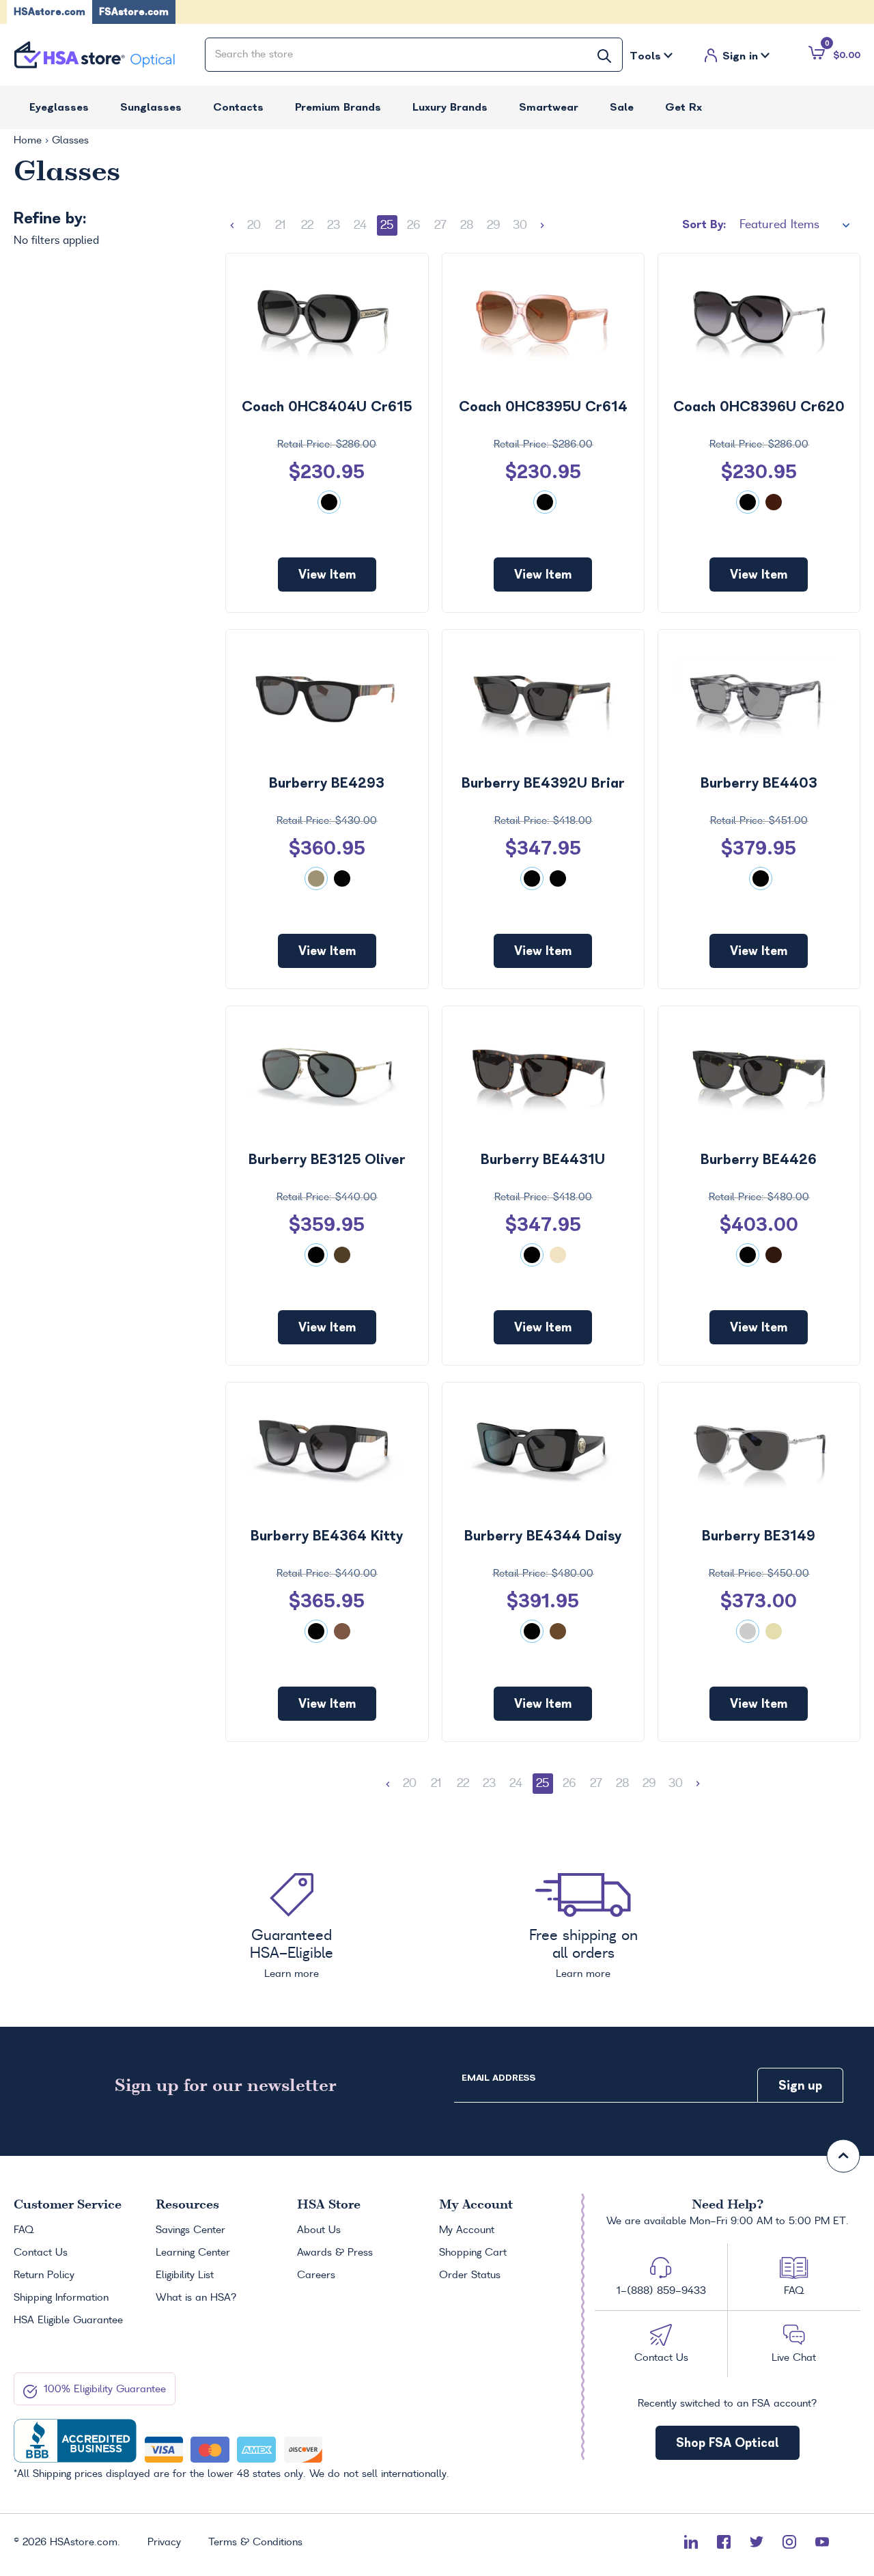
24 (360, 225)
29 (494, 225)
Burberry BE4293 (327, 783)
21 (281, 225)
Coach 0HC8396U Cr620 (759, 406)
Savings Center (191, 2230)
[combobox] (414, 55)
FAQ (24, 2230)
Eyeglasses (59, 107)
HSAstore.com (50, 12)
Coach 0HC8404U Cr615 (327, 406)
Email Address (498, 2078)
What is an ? (196, 2298)
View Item (327, 574)
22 (307, 225)
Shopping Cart (473, 2253)
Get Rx (683, 107)
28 (467, 225)
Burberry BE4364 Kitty (327, 1536)
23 (334, 225)
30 (520, 225)
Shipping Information (61, 2298)
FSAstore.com (134, 12)
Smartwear (549, 107)
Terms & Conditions (255, 2543)
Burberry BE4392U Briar (543, 783)
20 (254, 225)
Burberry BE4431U (543, 1159)
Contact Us (41, 2253)
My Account (467, 2230)
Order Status (470, 2275)
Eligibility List (185, 2275)
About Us (319, 2230)
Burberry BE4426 (759, 1159)
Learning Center (193, 2253)
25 (387, 225)
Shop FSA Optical (728, 2442)
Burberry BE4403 (759, 783)
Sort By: (704, 224)
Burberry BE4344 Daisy (543, 1536)
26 (413, 225)
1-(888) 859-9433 (661, 2291)
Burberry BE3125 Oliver (327, 1159)
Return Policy (44, 2275)
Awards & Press (335, 2253)
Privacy (164, 2543)
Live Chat (794, 2358)
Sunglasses (151, 107)
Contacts (238, 107)
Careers (316, 2275)
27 (440, 225)
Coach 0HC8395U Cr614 (543, 406)
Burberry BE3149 (759, 1536)
